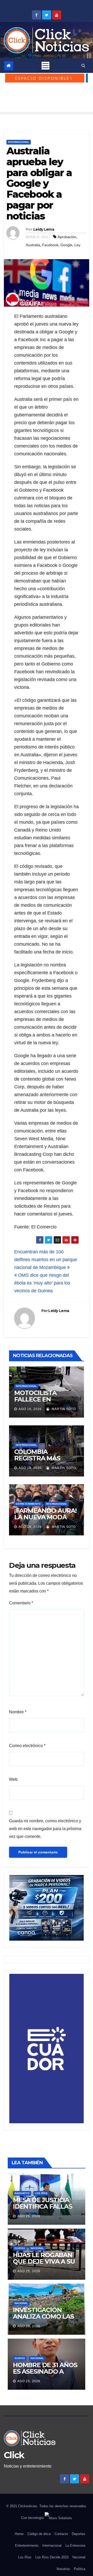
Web (13, 1779)
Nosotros (63, 2569)
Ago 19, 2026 (30, 1409)
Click (14, 2455)
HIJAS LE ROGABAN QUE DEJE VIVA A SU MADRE (44, 2261)
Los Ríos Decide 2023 (52, 2557)
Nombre (18, 1712)
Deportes (79, 2534)
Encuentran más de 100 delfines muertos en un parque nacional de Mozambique (46, 1260)
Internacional (19, 142)
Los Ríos (41, 2193)
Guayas (20, 2248)
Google (66, 245)
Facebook (50, 245)
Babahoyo (22, 2193)
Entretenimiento (28, 1504)
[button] (83, 66)
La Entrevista (75, 2546)
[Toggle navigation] (45, 66)
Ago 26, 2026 (29, 2216)
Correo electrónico (27, 1746)
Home (19, 2534)
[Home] (9, 66)
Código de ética (39, 2534)
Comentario (21, 1603)
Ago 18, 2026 (30, 1527)
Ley (77, 245)
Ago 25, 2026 (29, 2271)
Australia (33, 245)
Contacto (61, 2534)
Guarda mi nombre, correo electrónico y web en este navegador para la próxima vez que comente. (45, 1829)
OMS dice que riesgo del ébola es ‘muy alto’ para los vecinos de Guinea (42, 1283)
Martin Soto (63, 1409)
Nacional (37, 2248)
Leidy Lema (44, 229)
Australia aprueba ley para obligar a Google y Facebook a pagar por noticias (39, 183)
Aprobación (67, 237)
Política (80, 2569)
